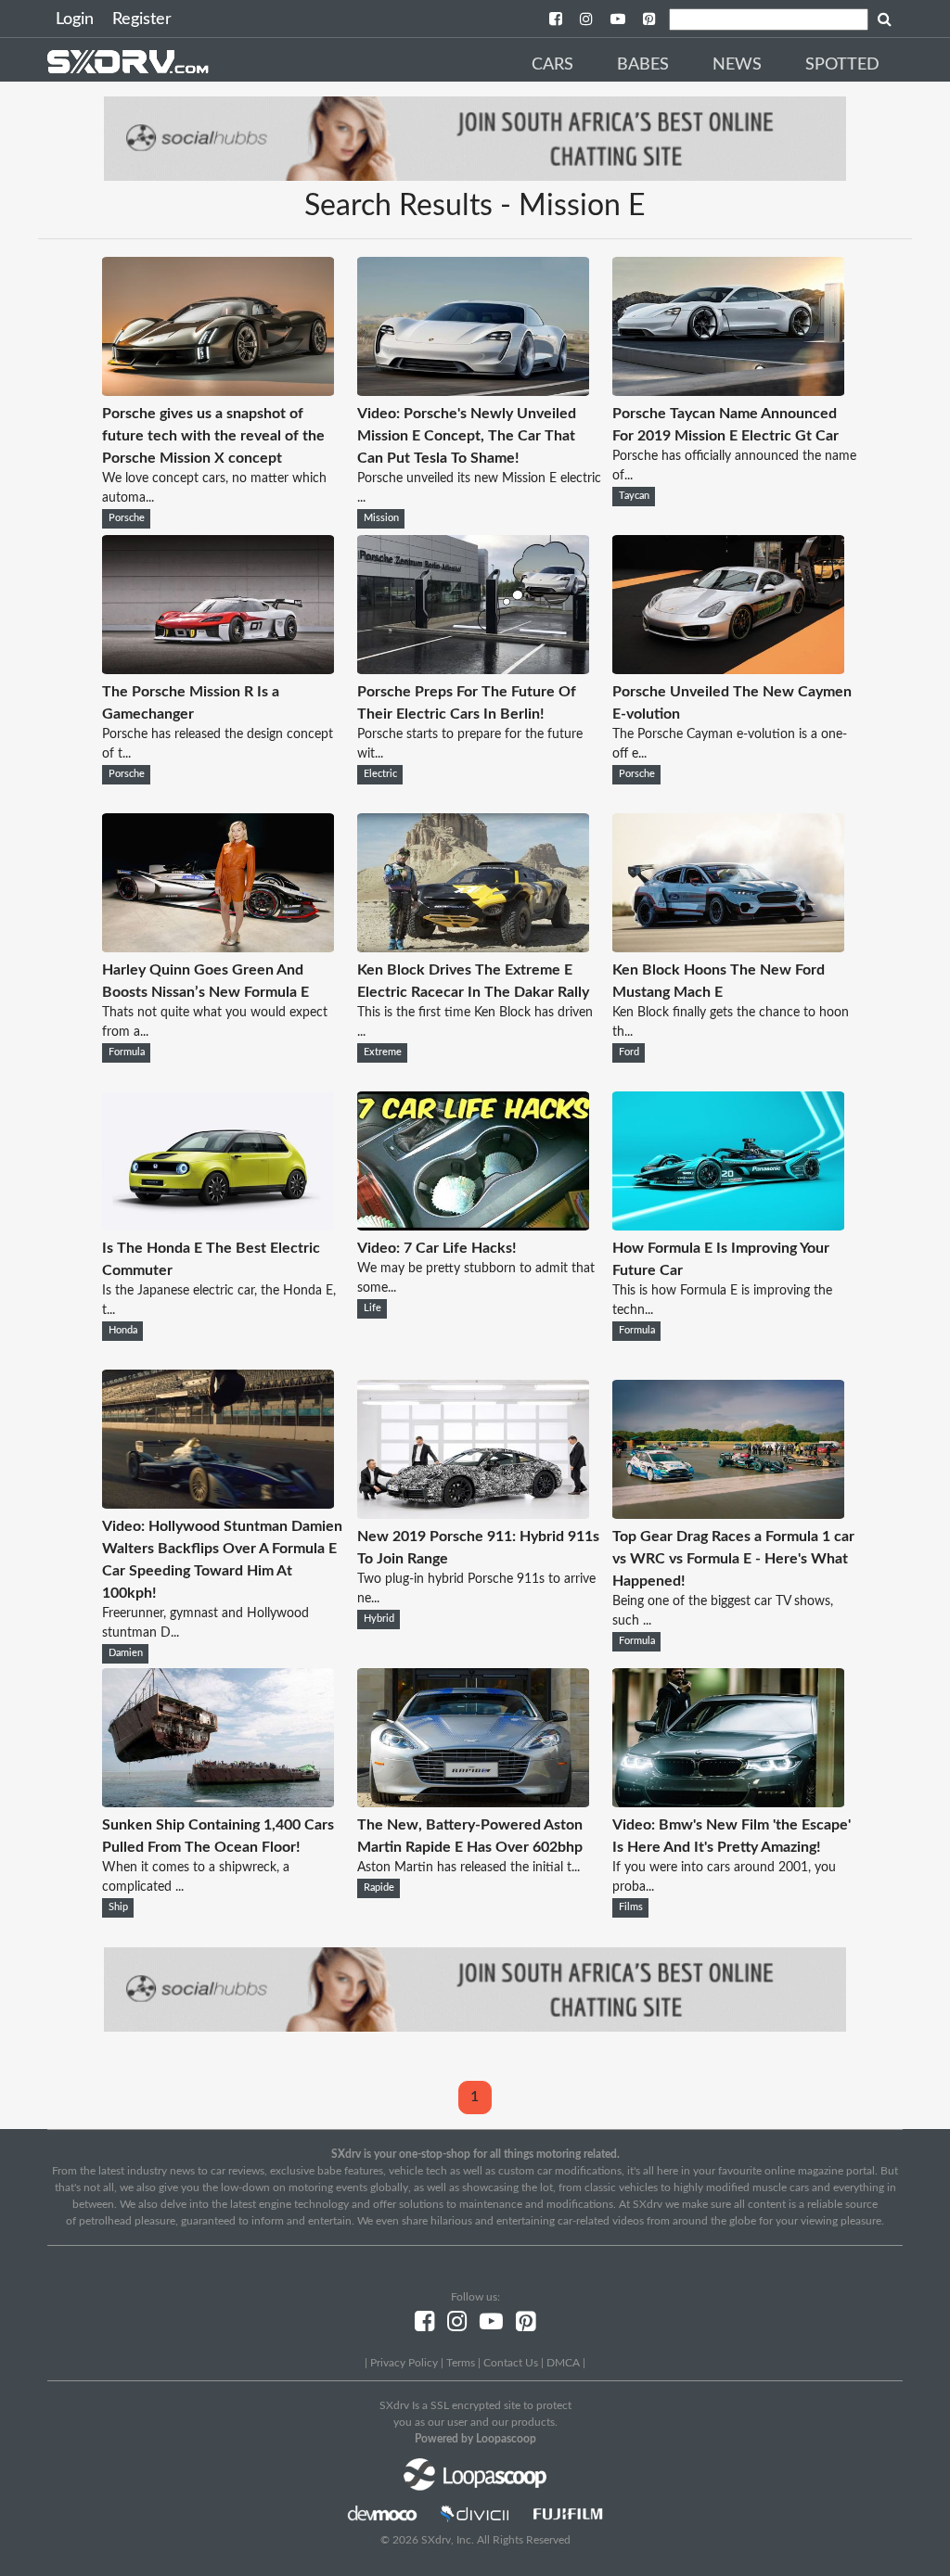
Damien (126, 1653)
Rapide (379, 1888)
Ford (629, 1052)
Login (75, 19)
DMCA (563, 2363)
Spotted (842, 65)
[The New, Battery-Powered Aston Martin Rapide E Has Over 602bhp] (473, 1803)
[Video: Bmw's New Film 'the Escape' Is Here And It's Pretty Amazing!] (728, 1803)
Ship (118, 1907)
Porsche (127, 518)
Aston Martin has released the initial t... (469, 1868)
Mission (381, 518)
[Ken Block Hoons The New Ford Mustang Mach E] (728, 948)
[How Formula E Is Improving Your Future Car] (728, 1226)
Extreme (383, 1052)
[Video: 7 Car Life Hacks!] (473, 1226)
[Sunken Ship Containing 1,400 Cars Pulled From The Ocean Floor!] (218, 1803)
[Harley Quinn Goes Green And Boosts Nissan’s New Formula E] (218, 948)
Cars (552, 65)
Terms (461, 2363)
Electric (380, 774)
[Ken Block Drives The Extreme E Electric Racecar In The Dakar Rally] (473, 948)
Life (372, 1308)
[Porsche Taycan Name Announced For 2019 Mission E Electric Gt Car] (728, 391)
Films (631, 1907)
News (737, 65)
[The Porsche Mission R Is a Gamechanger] (218, 670)
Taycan (634, 496)
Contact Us (511, 2363)
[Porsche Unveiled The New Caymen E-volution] (728, 670)
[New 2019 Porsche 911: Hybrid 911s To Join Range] (473, 1514)
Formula (127, 1052)
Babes (643, 65)
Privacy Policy (404, 2363)
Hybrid (379, 1619)
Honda (123, 1331)
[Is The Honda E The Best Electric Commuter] (218, 1226)
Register (142, 19)
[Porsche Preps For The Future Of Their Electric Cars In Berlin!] (473, 670)
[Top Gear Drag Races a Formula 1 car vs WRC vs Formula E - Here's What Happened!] (728, 1514)
